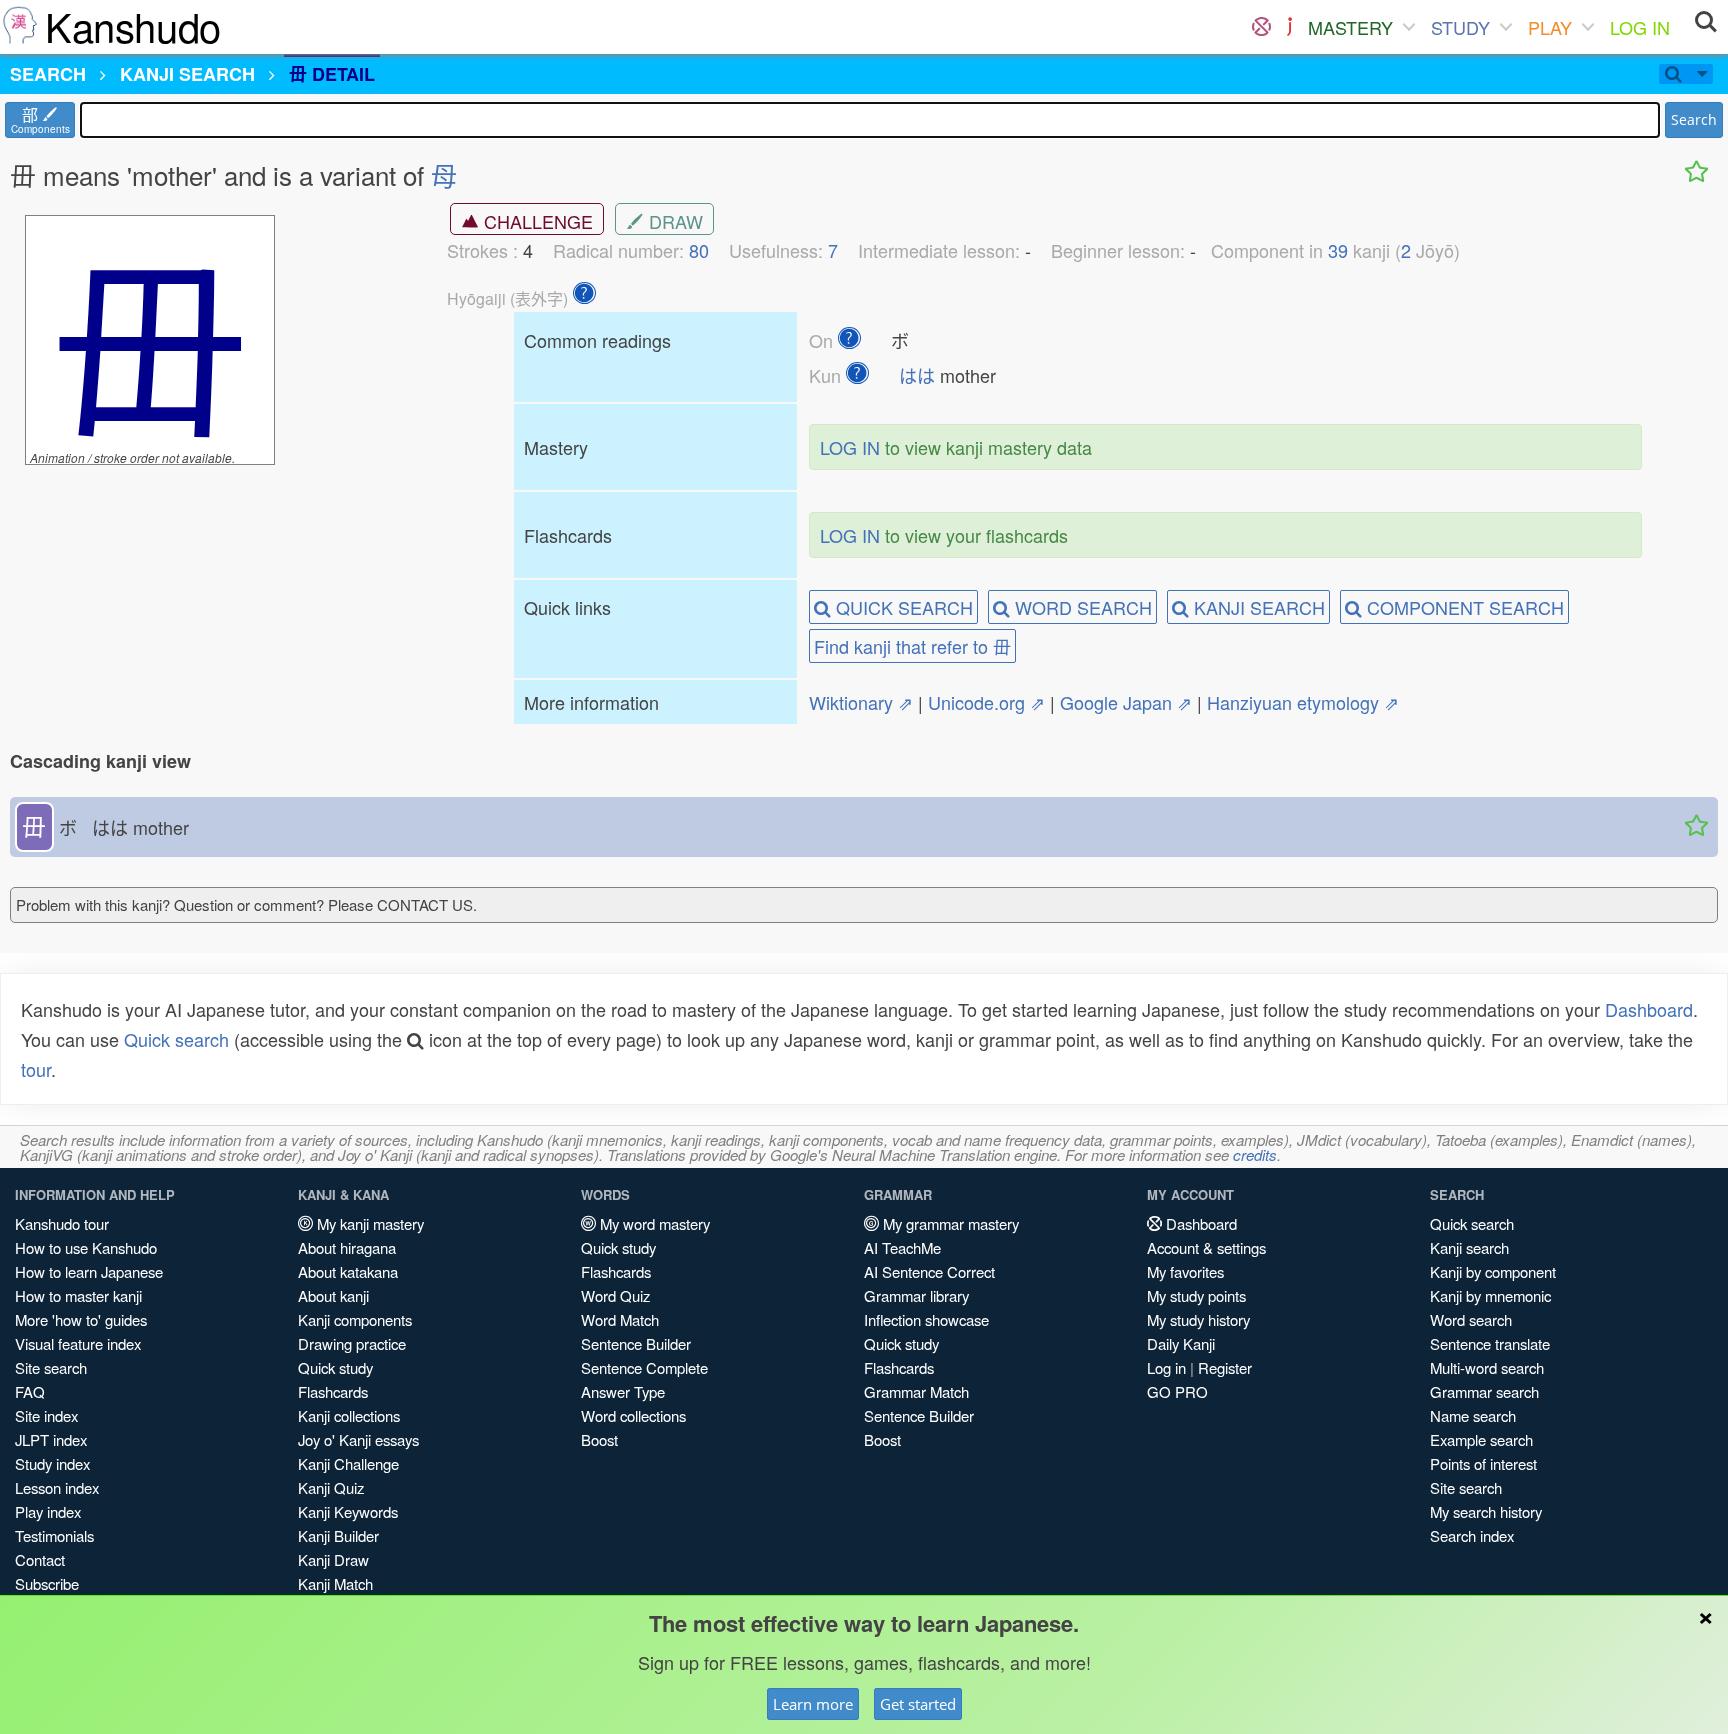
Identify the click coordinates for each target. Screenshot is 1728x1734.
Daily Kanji (1181, 1343)
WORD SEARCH (1081, 607)
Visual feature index (78, 1343)
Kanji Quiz (331, 1487)
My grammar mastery (949, 1223)
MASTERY (1350, 27)
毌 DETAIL (332, 74)
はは (917, 375)
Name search (1473, 1415)
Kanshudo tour (62, 1223)
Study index (52, 1463)
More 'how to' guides (81, 1319)
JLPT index (51, 1439)
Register (1225, 1367)
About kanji (333, 1295)
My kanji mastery (368, 1223)
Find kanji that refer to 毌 (912, 646)
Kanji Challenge (348, 1463)
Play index (48, 1511)
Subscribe (47, 1583)
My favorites (1185, 1271)
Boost (599, 1439)
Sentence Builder (636, 1343)
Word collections (633, 1415)
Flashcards (333, 1391)
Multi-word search (1487, 1367)
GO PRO (1177, 1391)
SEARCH (48, 74)
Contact (40, 1559)
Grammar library (916, 1295)
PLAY (1550, 27)
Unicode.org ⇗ (986, 702)
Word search (1471, 1319)
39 (1338, 250)
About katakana (348, 1271)
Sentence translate (1490, 1343)
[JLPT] (1289, 27)
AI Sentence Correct (929, 1271)
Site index (46, 1415)
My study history (1198, 1319)
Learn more (813, 1704)
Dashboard (1649, 1009)
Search (1694, 119)
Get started (918, 1704)
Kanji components (355, 1319)
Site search (51, 1367)
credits (1255, 1154)
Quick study (335, 1367)
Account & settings (1206, 1247)
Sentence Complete (644, 1367)
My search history (1486, 1511)
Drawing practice (352, 1343)
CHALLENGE (536, 221)
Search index (1472, 1535)
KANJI (187, 74)
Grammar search (1484, 1391)
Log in (1166, 1367)
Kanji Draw (333, 1559)
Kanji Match (335, 1583)
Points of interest (1483, 1463)
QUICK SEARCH (902, 607)
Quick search (176, 1039)
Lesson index (57, 1487)
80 (699, 250)
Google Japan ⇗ (1126, 702)
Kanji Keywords (348, 1511)
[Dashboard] (1261, 27)
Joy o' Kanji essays (358, 1439)
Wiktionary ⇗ (861, 702)
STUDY (1460, 27)
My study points (1196, 1295)
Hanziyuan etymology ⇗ (1303, 702)
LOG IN (1640, 27)
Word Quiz (615, 1295)
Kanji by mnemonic (1490, 1295)
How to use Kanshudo (86, 1247)
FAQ (30, 1391)
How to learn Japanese (89, 1271)
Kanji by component (1493, 1271)
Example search (1481, 1439)
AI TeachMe (902, 1247)
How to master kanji (78, 1295)
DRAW (673, 221)
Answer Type (623, 1391)
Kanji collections (349, 1415)
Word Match (620, 1319)
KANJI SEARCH (1257, 607)
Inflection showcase (926, 1319)
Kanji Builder (338, 1535)
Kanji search (1469, 1247)
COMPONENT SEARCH (1463, 607)
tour (36, 1069)
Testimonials (54, 1535)
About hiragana (347, 1247)
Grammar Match (916, 1391)
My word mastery (653, 1223)
